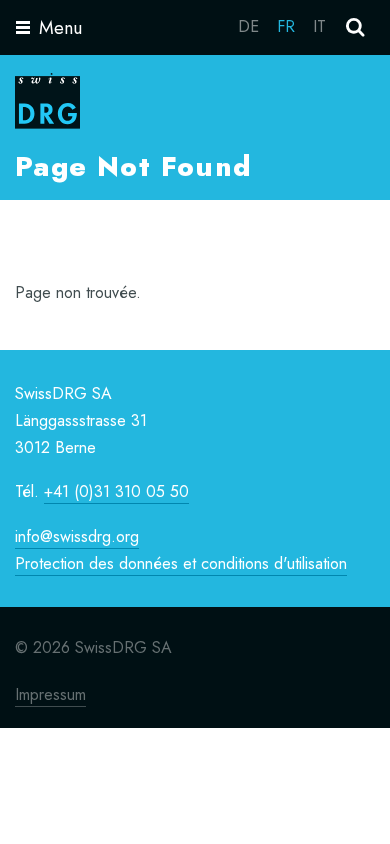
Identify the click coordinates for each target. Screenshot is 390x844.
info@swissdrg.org (77, 536)
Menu (60, 28)
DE (248, 26)
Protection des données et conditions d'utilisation (181, 563)
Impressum (50, 694)
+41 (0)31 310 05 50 (116, 491)
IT (319, 26)
